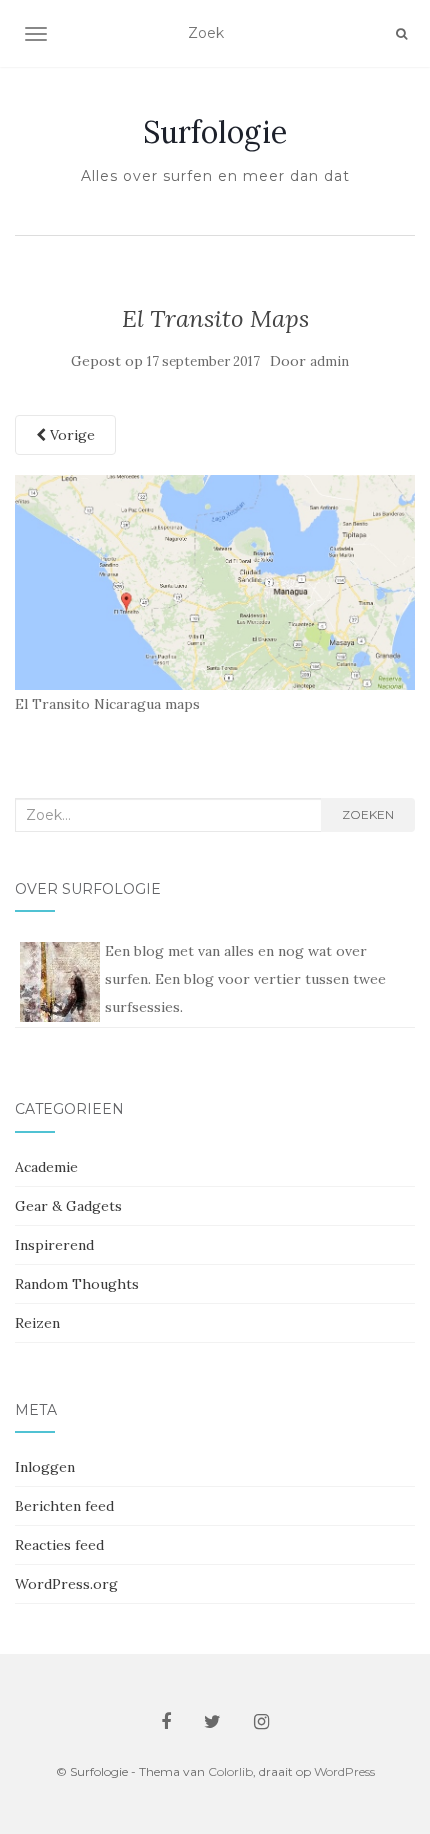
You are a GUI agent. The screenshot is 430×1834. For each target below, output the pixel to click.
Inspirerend (54, 1245)
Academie (46, 1167)
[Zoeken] (401, 34)
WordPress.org (66, 1584)
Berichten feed (64, 1506)
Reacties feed (59, 1545)
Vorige (70, 435)
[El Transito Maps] (215, 581)
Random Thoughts (77, 1284)
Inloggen (45, 1467)
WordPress (344, 1771)
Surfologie (215, 132)
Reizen (37, 1323)
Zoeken (368, 814)
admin (329, 361)
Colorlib (230, 1771)
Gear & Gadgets (68, 1206)
